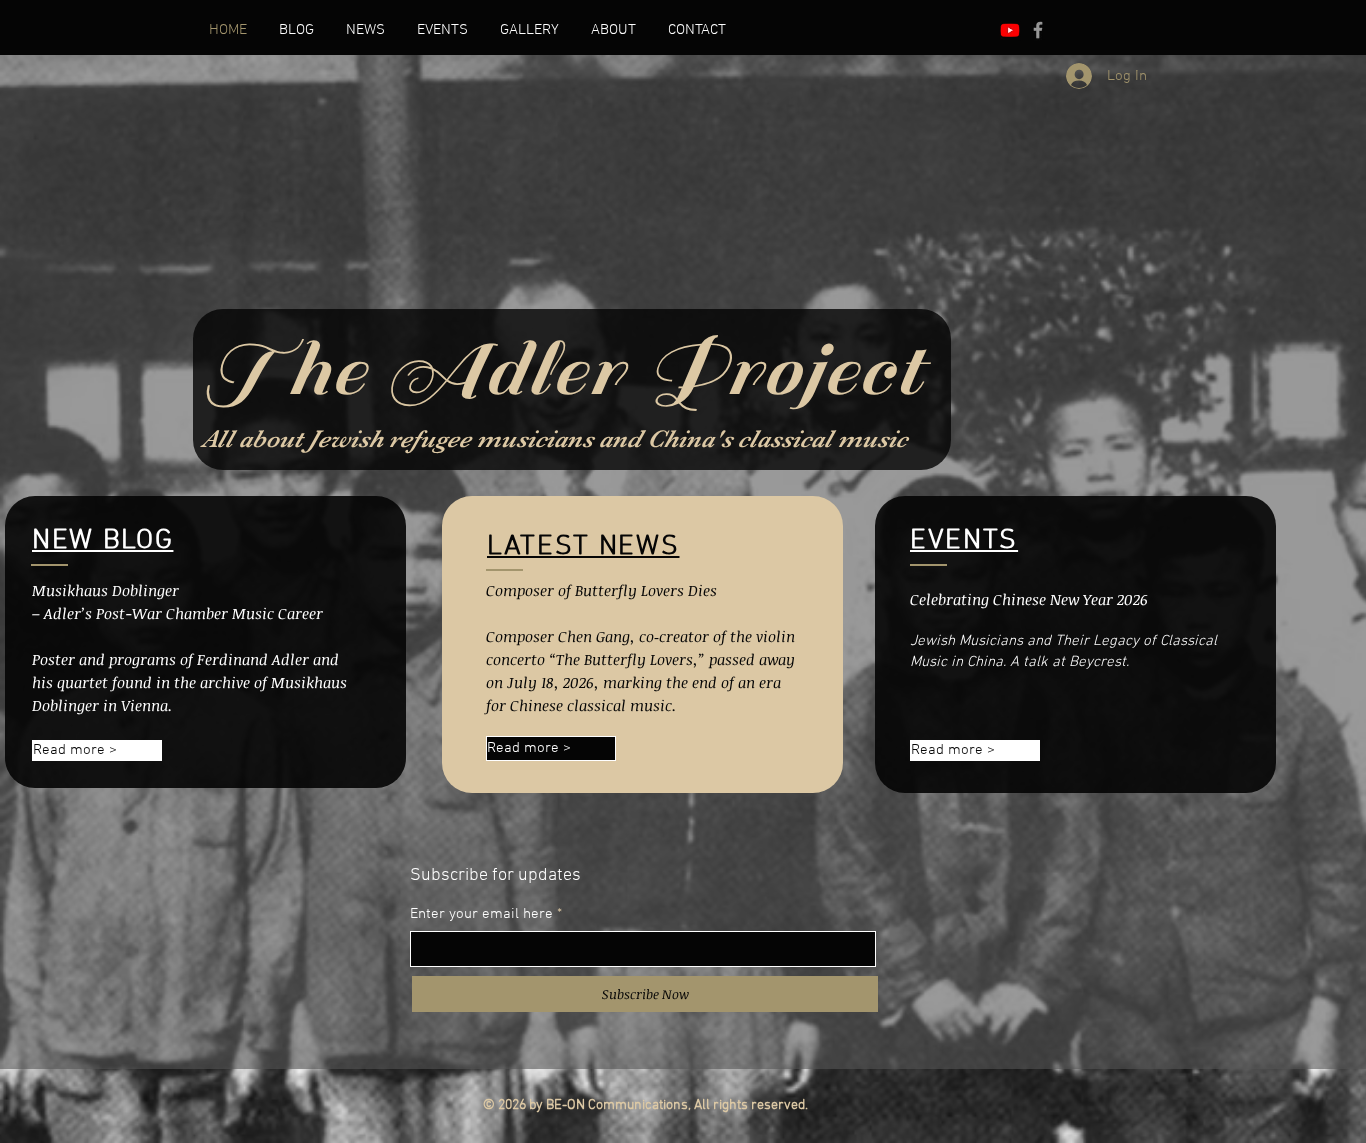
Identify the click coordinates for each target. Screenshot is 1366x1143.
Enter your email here (481, 914)
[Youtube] (1010, 30)
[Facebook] (1038, 30)
